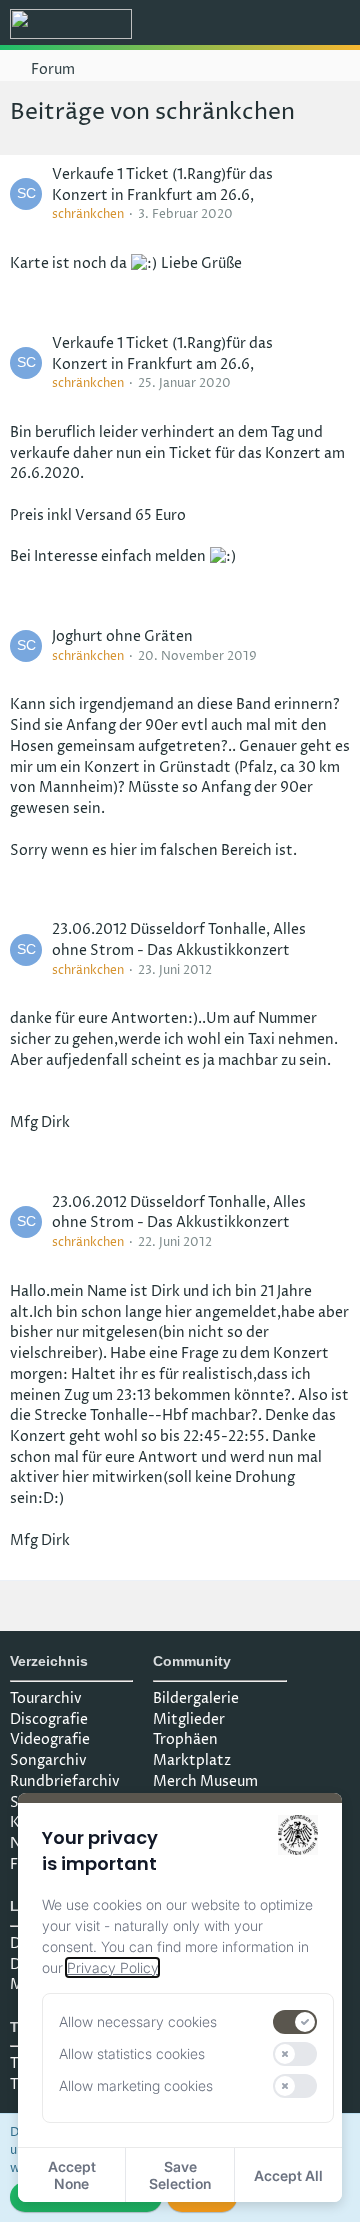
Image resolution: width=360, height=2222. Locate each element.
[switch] (295, 2022)
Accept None (72, 2175)
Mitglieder (189, 1719)
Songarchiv (48, 1760)
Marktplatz (192, 1760)
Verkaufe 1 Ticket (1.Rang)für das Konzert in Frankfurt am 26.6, (162, 185)
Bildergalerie (196, 1698)
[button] (234, 25)
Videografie (50, 1739)
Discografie (49, 1719)
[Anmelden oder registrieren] (284, 25)
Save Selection (180, 2175)
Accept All (288, 2175)
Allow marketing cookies (136, 2085)
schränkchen (88, 214)
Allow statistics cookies (132, 2053)
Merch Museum (205, 1781)
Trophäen (185, 1739)
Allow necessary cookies (138, 2021)
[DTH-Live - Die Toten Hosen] (71, 24)
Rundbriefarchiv (65, 1781)
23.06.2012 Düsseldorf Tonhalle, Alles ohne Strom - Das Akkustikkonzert (179, 940)
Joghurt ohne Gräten (122, 636)
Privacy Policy (112, 1967)
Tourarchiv (46, 1698)
